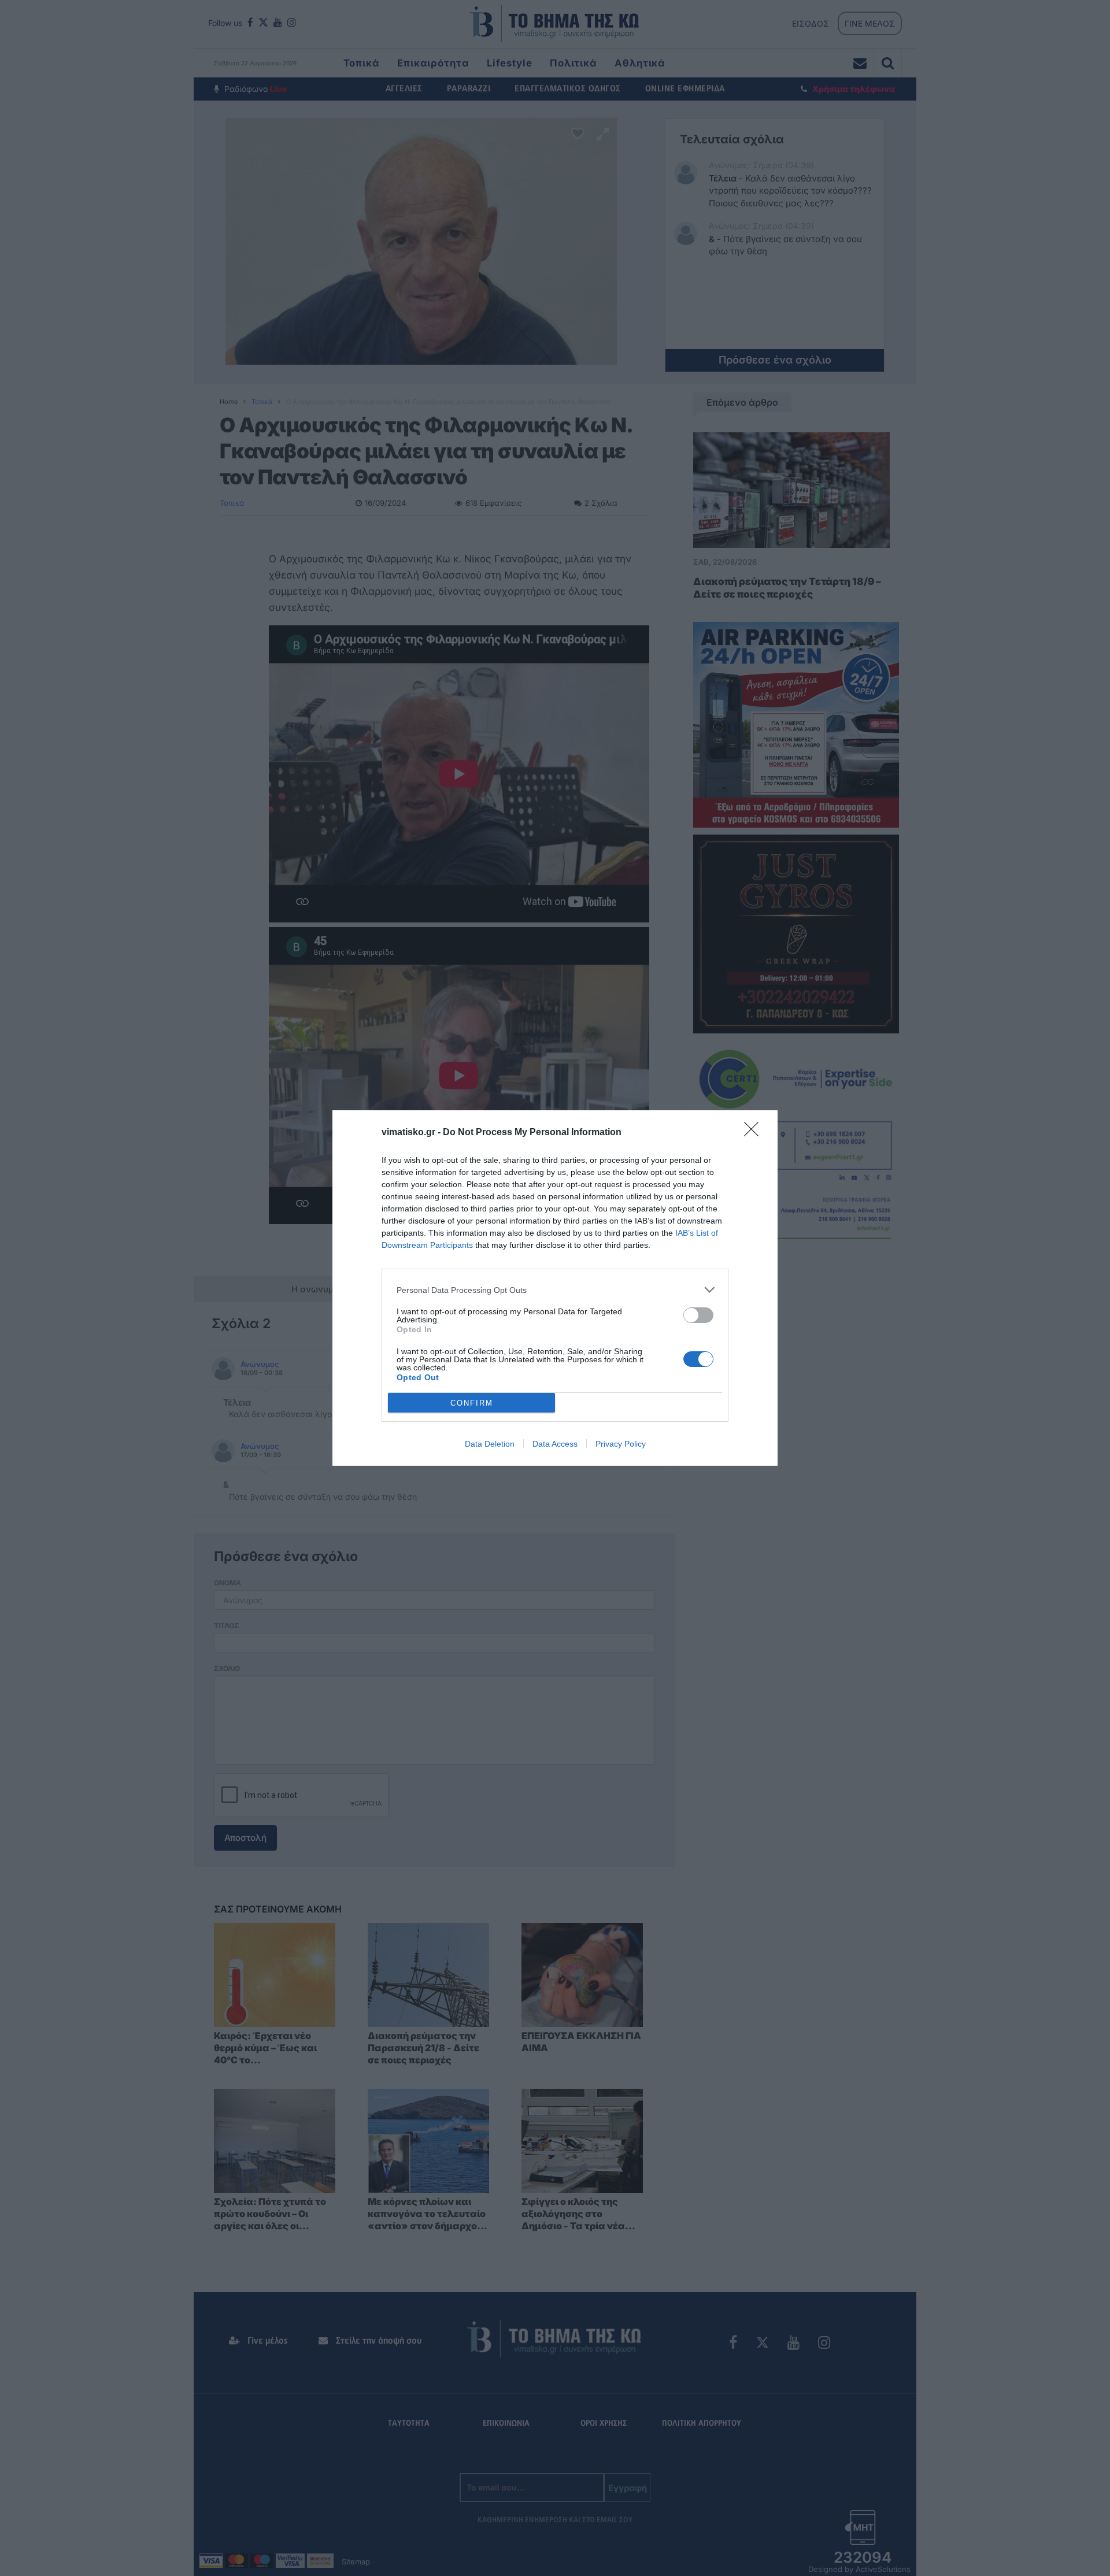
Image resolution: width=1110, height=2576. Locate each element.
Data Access (555, 1444)
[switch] (698, 1315)
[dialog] (555, 1288)
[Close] (755, 1133)
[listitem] (555, 1290)
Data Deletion (490, 1444)
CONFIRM (472, 1403)
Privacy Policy (621, 1444)
